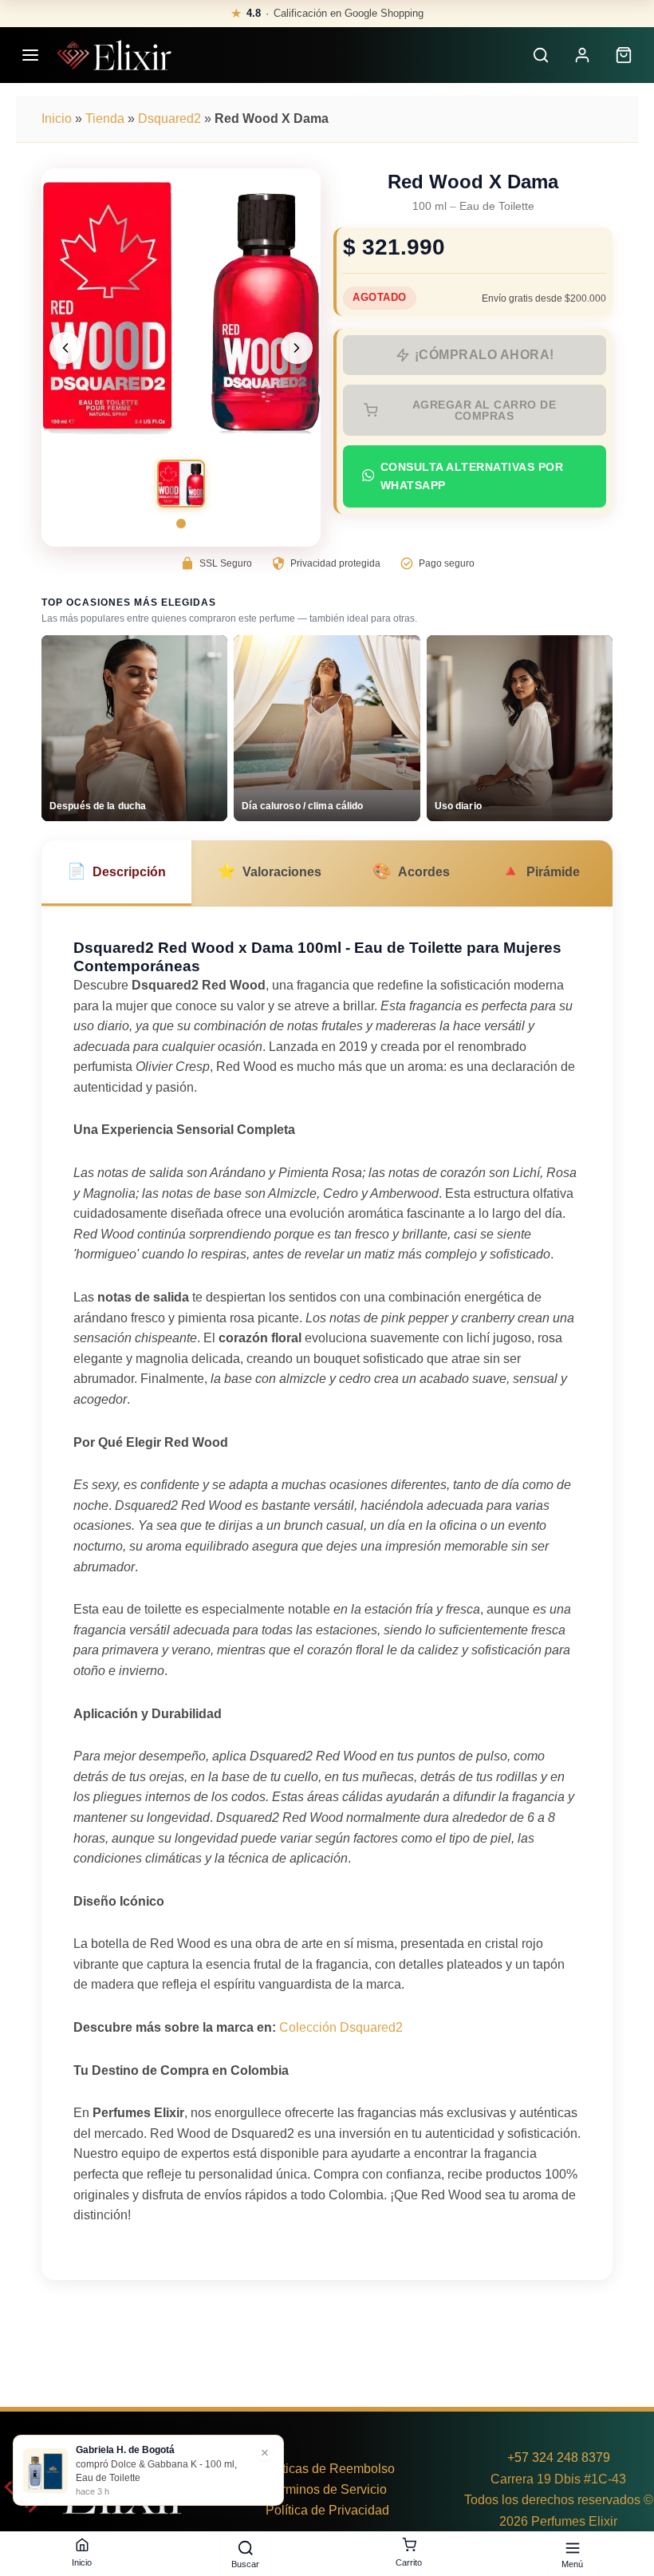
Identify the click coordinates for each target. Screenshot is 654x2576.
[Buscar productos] (541, 55)
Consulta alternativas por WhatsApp (472, 476)
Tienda (105, 119)
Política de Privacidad (327, 2510)
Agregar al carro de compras (485, 410)
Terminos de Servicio (327, 2489)
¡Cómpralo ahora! (485, 355)
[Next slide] (297, 348)
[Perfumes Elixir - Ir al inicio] (114, 55)
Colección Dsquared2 (341, 2027)
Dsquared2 (169, 119)
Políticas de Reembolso (327, 2469)
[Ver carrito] (624, 55)
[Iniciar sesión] (582, 55)
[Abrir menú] (30, 55)
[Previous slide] (65, 348)
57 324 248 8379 (562, 2457)
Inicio (57, 119)
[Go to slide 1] (181, 523)
